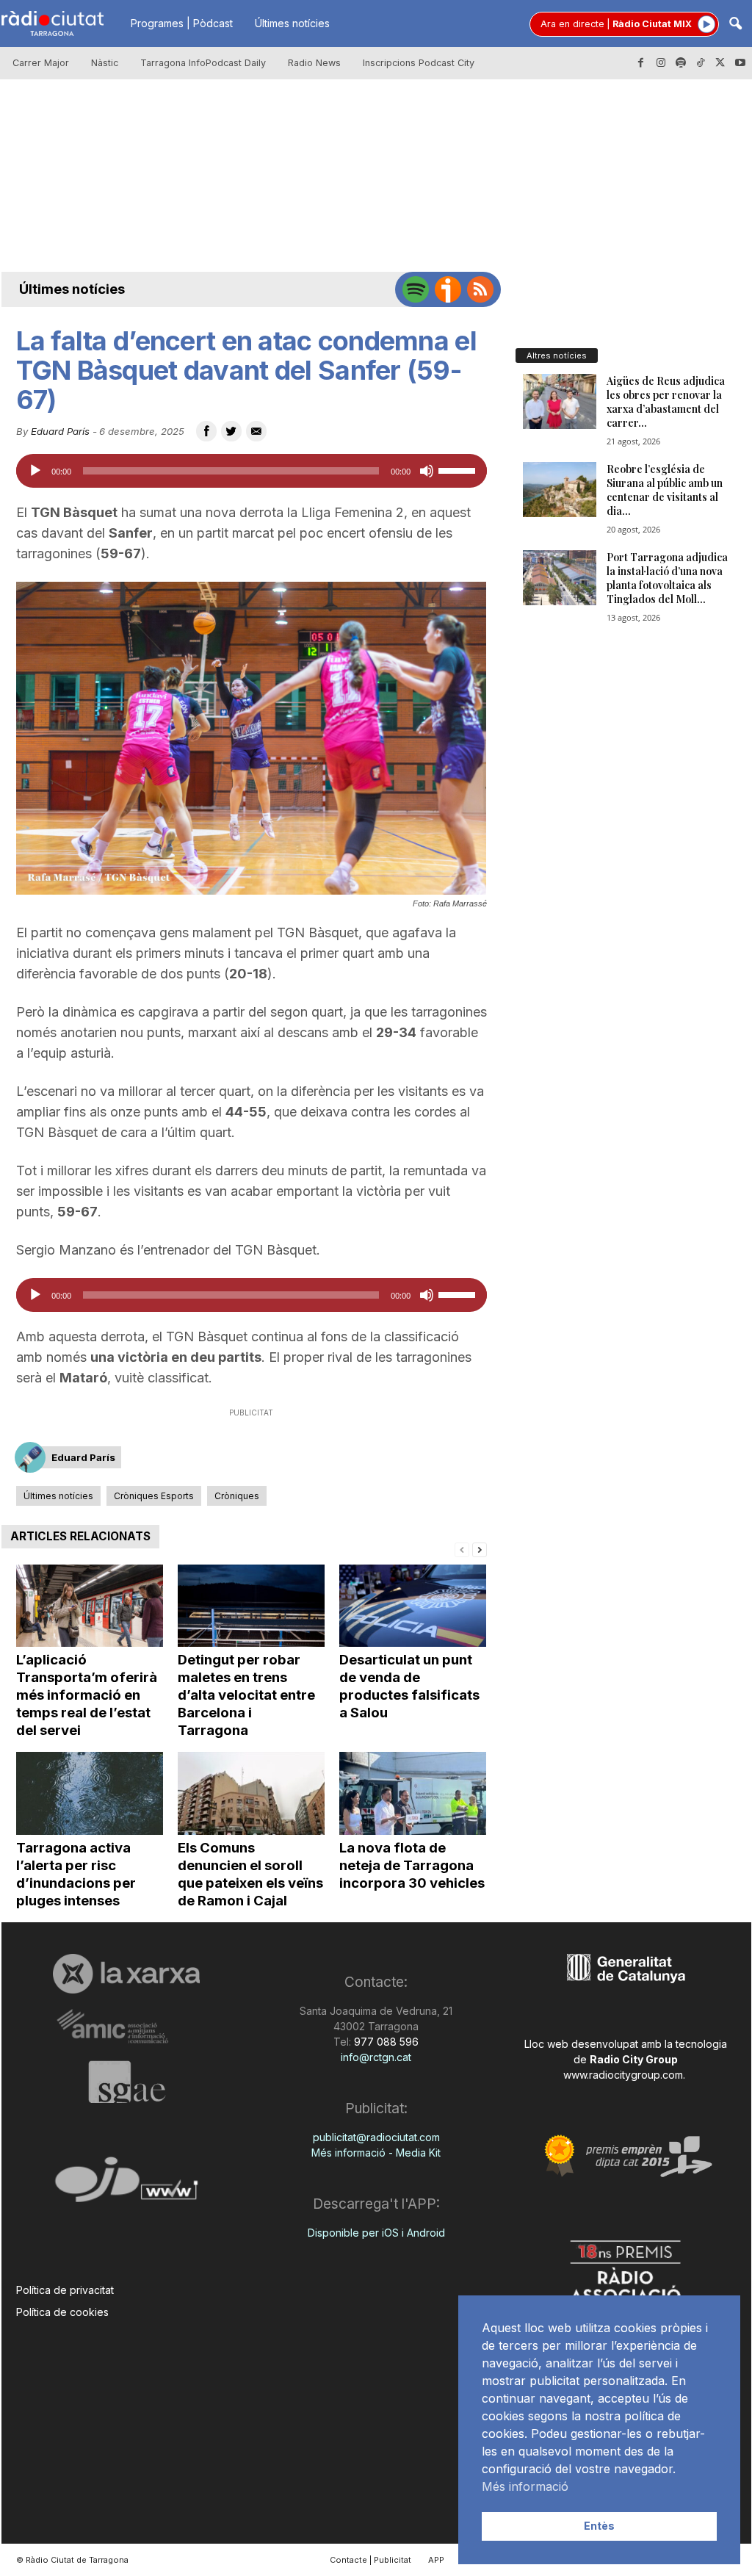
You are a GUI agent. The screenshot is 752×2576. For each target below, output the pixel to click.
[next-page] (480, 1549)
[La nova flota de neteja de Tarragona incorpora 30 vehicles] (413, 1793)
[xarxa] (127, 1974)
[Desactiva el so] (427, 471)
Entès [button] (599, 2526)
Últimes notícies (292, 23)
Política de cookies (62, 2312)
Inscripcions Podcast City (419, 63)
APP (436, 2560)
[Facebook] (641, 63)
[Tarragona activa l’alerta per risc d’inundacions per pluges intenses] (90, 1793)
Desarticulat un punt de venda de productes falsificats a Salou (409, 1686)
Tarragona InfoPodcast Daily (203, 63)
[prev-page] (462, 1549)
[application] (252, 471)
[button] (735, 25)
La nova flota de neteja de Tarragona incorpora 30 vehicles (412, 1865)
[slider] (459, 469)
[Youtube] (740, 63)
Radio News (314, 63)
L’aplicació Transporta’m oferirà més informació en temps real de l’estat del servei (87, 1695)
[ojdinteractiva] (127, 2186)
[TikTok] (701, 63)
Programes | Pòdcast (182, 23)
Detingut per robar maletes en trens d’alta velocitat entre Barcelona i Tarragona (246, 1695)
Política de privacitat (65, 2290)
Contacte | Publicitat (370, 2560)
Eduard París (60, 431)
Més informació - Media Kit (376, 2153)
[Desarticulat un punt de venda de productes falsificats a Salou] (413, 1606)
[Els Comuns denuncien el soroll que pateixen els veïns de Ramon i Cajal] (251, 1793)
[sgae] (127, 2082)
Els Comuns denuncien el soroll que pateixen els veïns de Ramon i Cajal (250, 1874)
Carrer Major (41, 63)
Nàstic (105, 63)
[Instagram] (661, 63)
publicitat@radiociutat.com (376, 2137)
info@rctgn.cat (376, 2057)
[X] (720, 63)
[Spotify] (681, 63)
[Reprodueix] (35, 471)
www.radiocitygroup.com (623, 2075)
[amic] (127, 2027)
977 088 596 (385, 2042)
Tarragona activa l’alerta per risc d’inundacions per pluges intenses (76, 1874)
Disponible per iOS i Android (376, 2233)
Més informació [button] (525, 2486)
